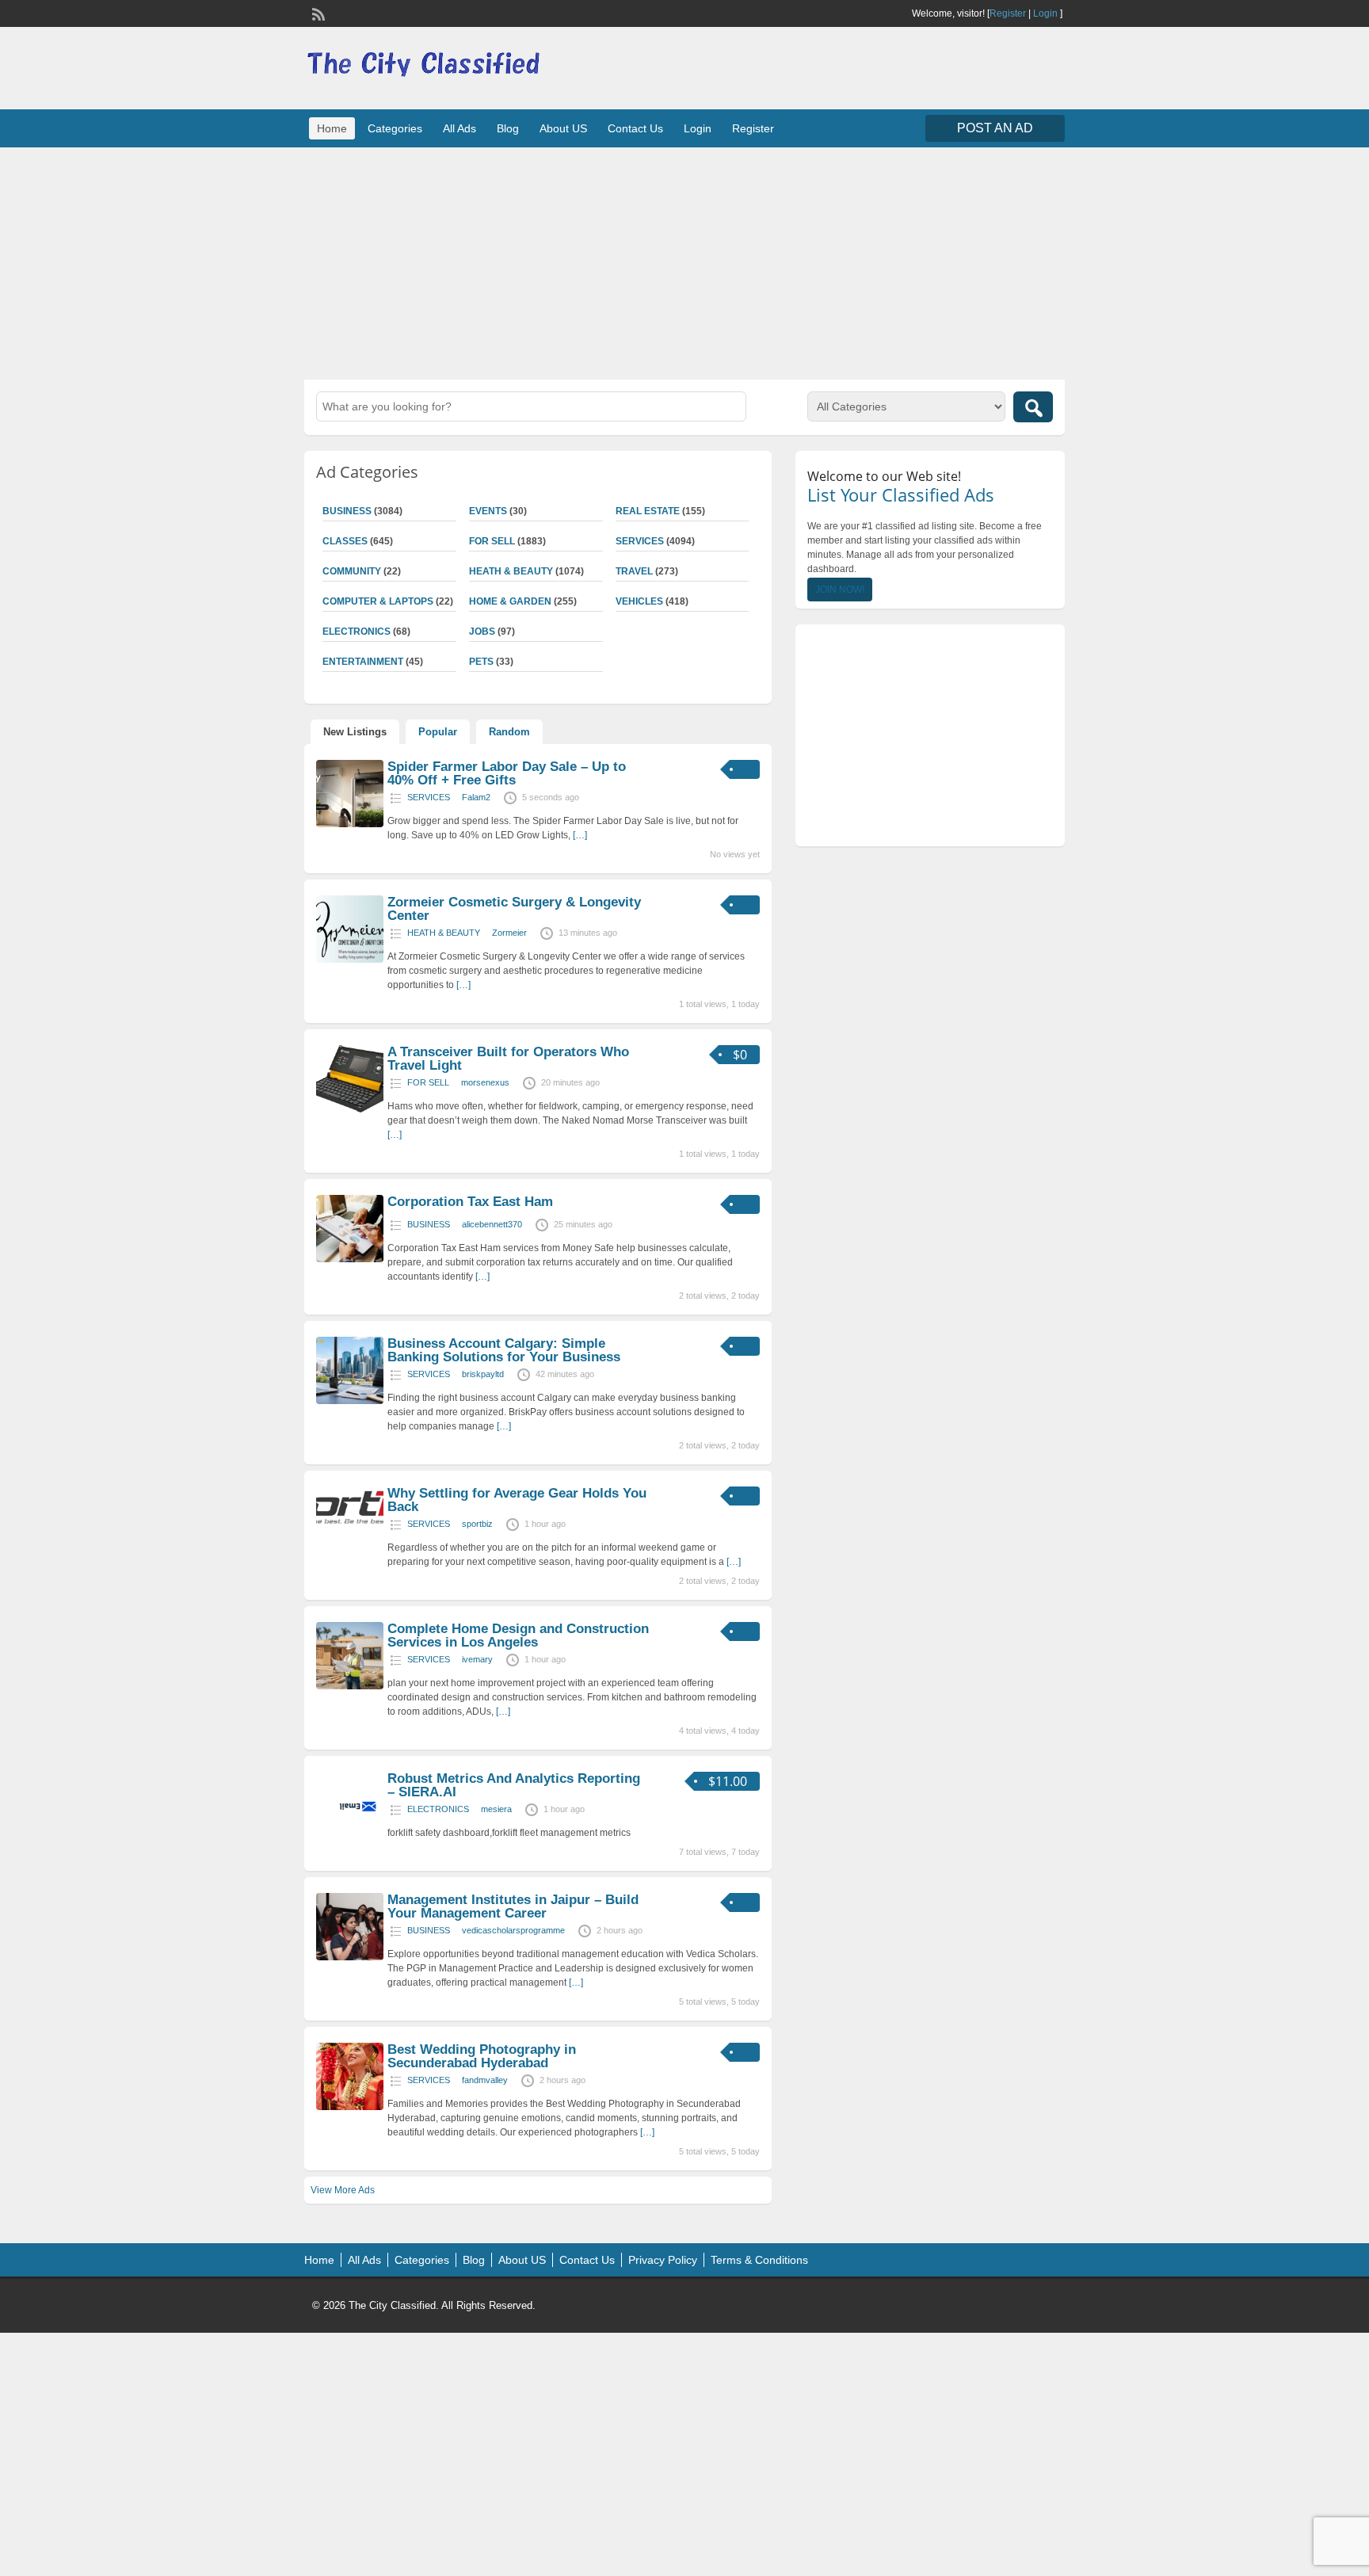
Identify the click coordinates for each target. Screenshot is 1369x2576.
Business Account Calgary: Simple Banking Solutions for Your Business (504, 1350)
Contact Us (635, 128)
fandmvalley (485, 2080)
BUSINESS (347, 511)
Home (332, 128)
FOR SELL (492, 541)
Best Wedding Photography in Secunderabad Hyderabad (482, 2056)
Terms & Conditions (759, 2260)
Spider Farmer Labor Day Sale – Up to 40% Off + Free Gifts (507, 773)
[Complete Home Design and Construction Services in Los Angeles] (350, 1686)
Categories (395, 128)
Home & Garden (510, 601)
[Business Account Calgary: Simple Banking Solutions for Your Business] (350, 1401)
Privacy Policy (663, 2260)
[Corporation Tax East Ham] (350, 1259)
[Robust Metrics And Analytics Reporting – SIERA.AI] (350, 1836)
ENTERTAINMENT (363, 662)
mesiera (496, 1809)
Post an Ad (995, 128)
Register (1008, 13)
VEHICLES (639, 601)
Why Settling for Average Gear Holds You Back (517, 1500)
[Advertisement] (684, 261)
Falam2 (476, 797)
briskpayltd (483, 1374)
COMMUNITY (352, 571)
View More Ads (343, 2190)
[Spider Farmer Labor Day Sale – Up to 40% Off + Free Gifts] (350, 824)
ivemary (477, 1659)
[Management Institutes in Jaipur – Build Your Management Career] (350, 1957)
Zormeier (509, 933)
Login (1045, 13)
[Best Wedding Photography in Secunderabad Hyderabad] (350, 2107)
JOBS (482, 632)
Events (488, 511)
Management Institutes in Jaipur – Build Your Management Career (513, 1906)
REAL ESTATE (648, 511)
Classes (345, 541)
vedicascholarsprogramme (513, 1930)
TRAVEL (634, 571)
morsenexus (485, 1082)
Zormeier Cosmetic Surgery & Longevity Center (514, 909)
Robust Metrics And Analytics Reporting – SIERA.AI (514, 1785)
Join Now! (840, 590)
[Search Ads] (1033, 407)
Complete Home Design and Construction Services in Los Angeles (518, 1635)
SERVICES (640, 541)
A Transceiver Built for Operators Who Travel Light (508, 1059)
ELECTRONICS (357, 632)
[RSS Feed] (317, 13)
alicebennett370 (492, 1224)
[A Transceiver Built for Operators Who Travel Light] (350, 1109)
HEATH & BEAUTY (511, 571)
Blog (508, 128)
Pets (481, 662)
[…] (580, 835)
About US (563, 128)
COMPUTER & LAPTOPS (378, 601)
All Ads (460, 128)
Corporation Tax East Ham (470, 1202)
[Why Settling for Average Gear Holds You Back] (350, 1525)
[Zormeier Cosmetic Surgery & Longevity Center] (350, 960)
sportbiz (477, 1524)
